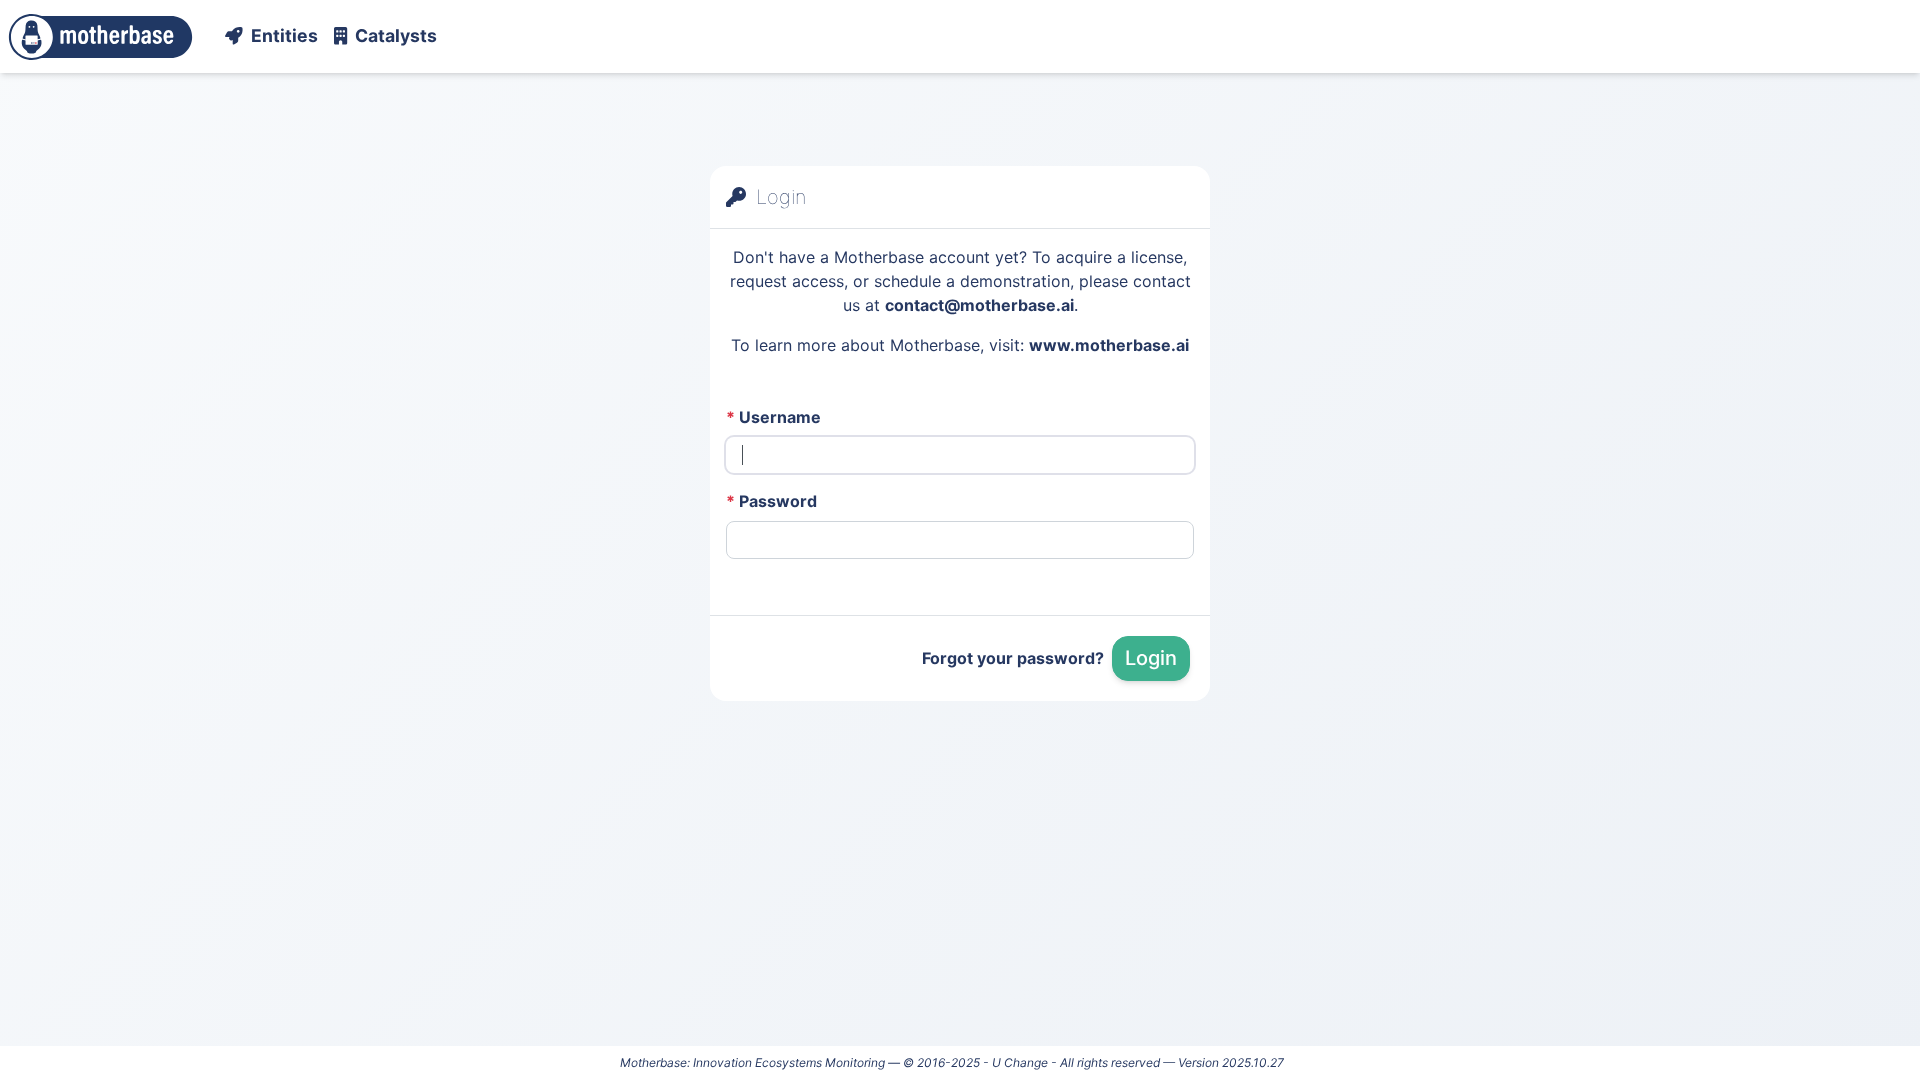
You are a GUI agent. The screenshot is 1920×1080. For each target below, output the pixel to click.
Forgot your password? (1013, 658)
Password (771, 501)
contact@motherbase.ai (979, 305)
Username (773, 417)
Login (1151, 658)
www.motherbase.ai (1109, 345)
